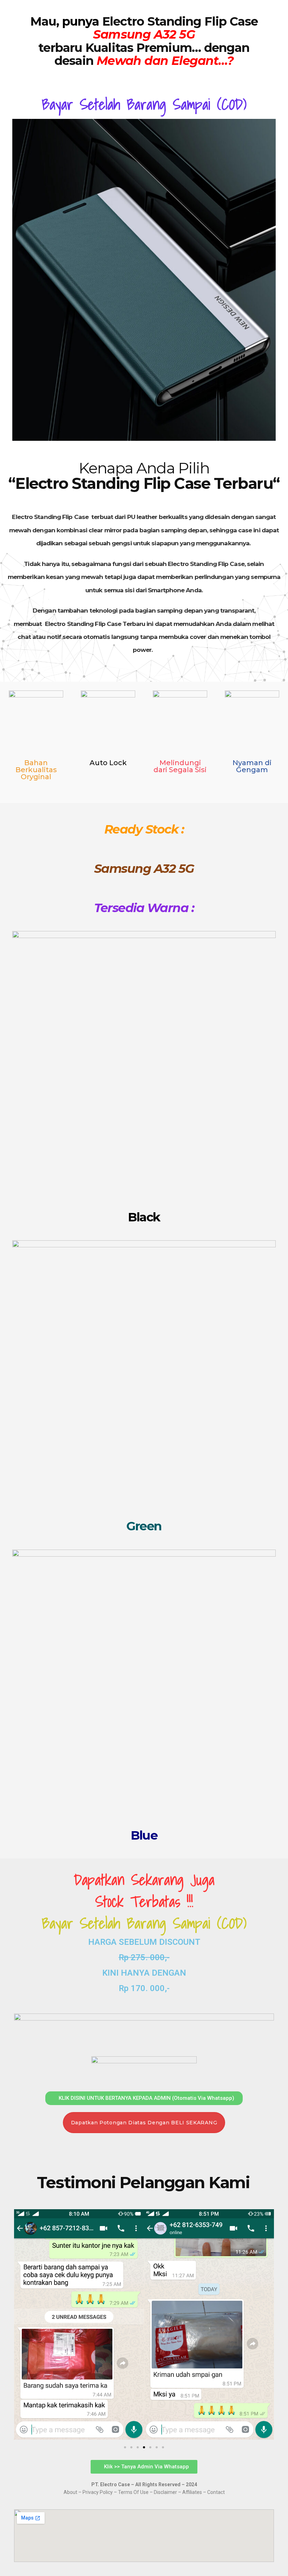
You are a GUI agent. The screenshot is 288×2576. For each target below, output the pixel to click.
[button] (21, 2326)
